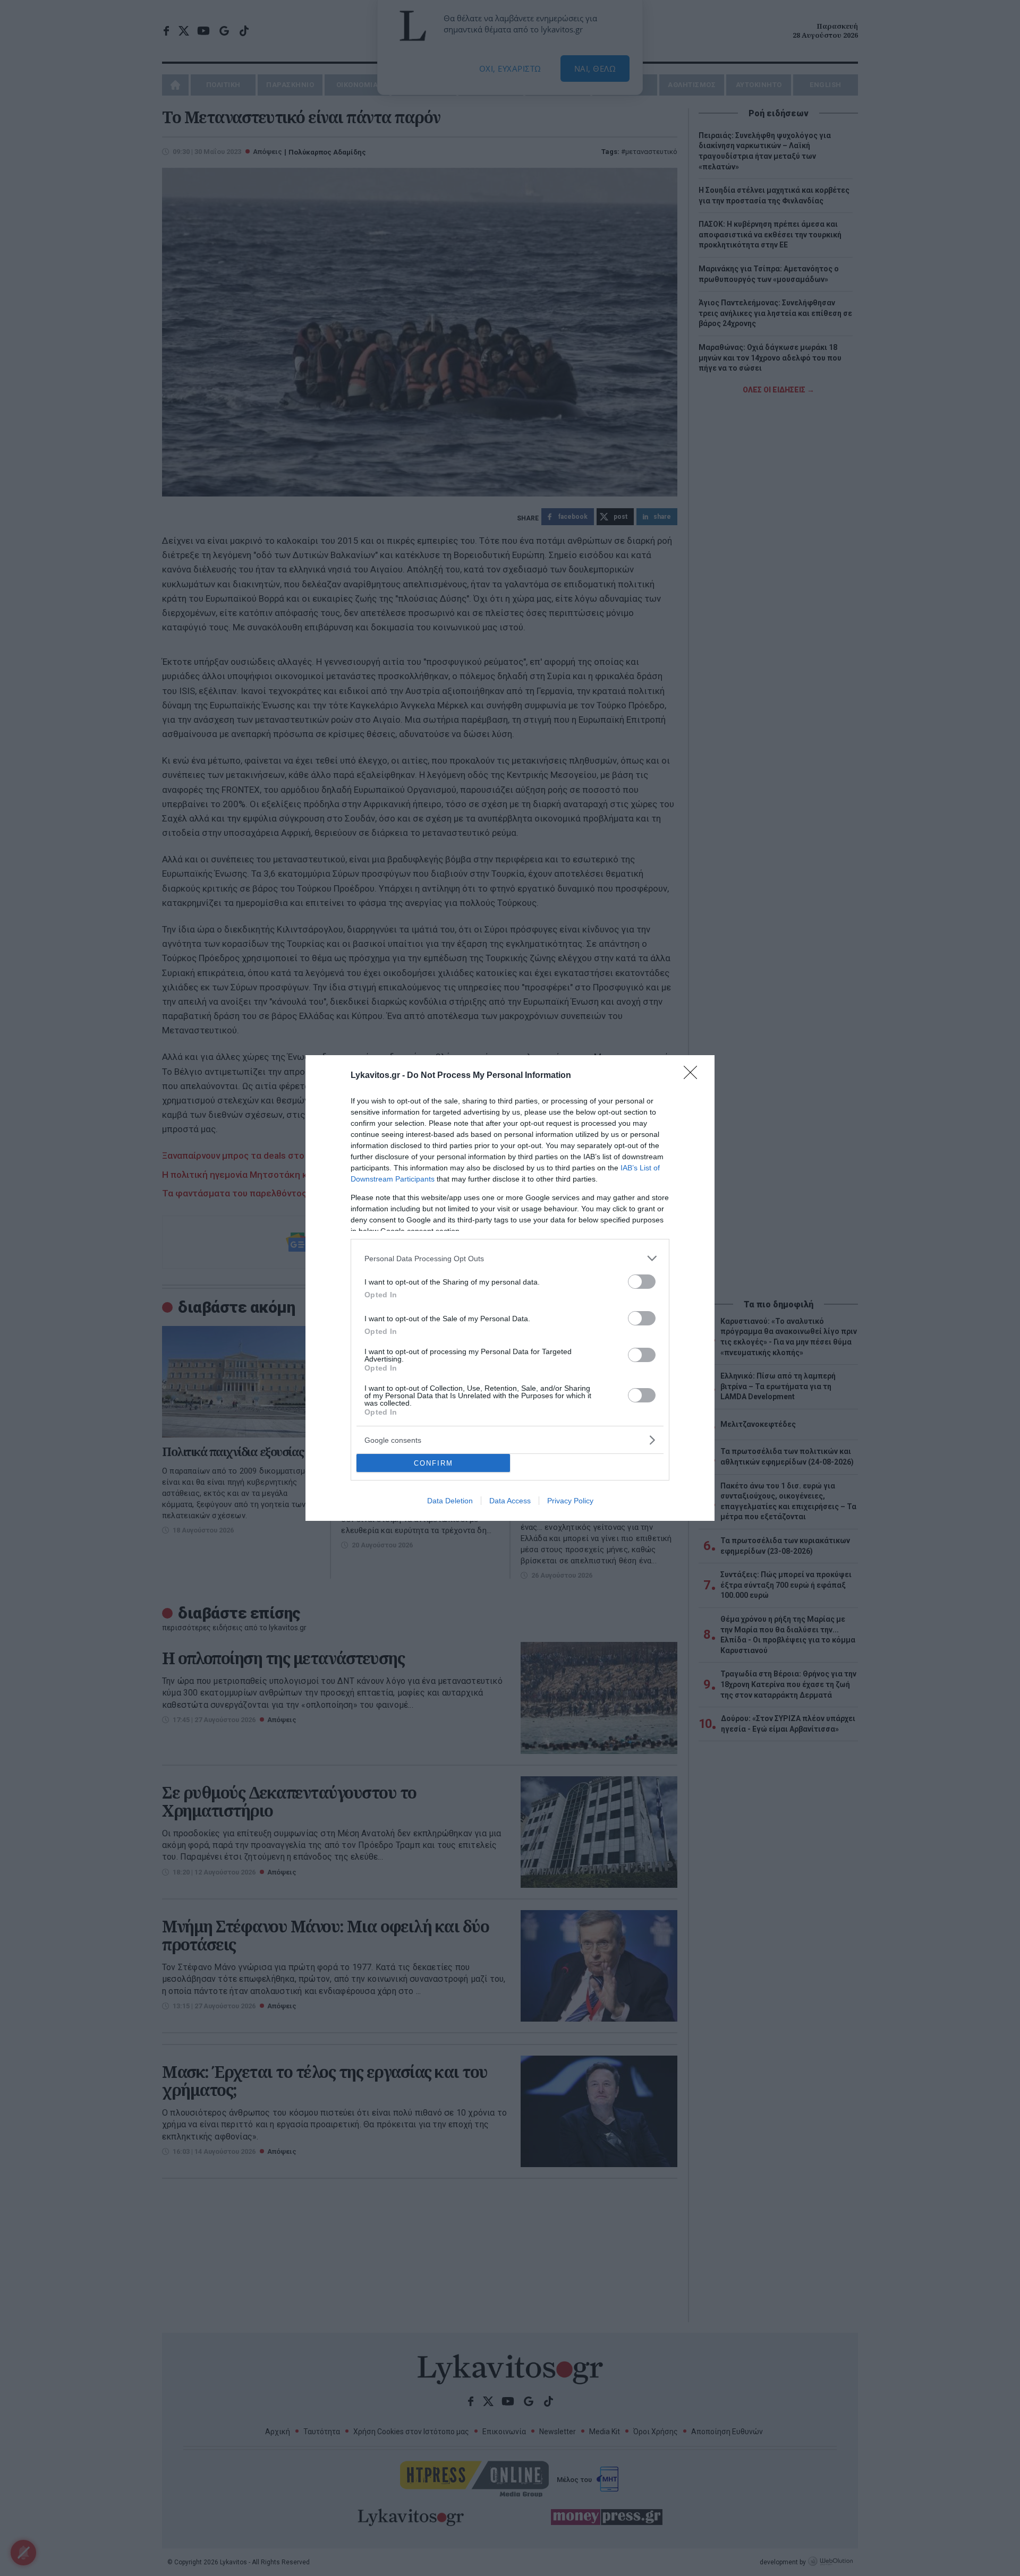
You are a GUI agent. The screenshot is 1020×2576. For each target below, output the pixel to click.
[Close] (694, 1076)
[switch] (642, 1282)
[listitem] (510, 1258)
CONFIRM (433, 1463)
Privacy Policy (570, 1501)
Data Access (510, 1501)
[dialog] (510, 1288)
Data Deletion (450, 1501)
